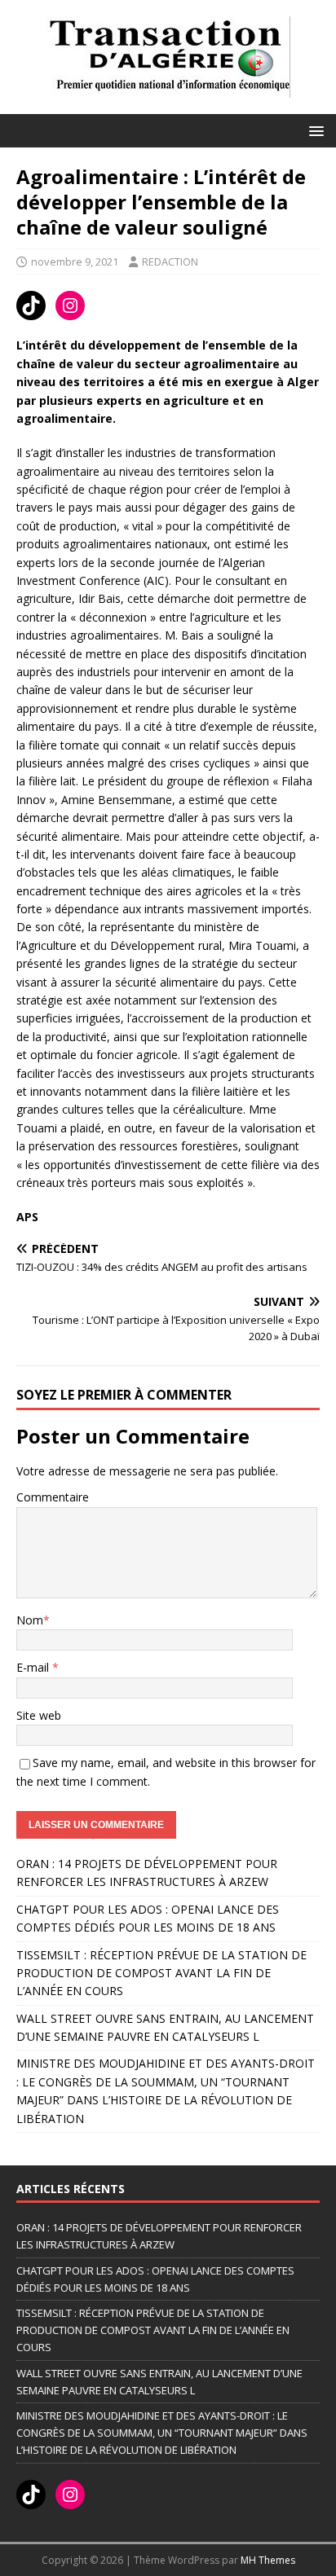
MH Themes (268, 2560)
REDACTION (170, 262)
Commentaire (53, 1497)
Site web (39, 1715)
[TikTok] (31, 306)
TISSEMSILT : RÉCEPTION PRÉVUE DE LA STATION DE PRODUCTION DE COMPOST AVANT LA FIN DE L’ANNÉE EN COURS (161, 1973)
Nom (30, 1620)
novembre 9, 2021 (75, 262)
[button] (314, 130)
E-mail (34, 1667)
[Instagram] (70, 306)
